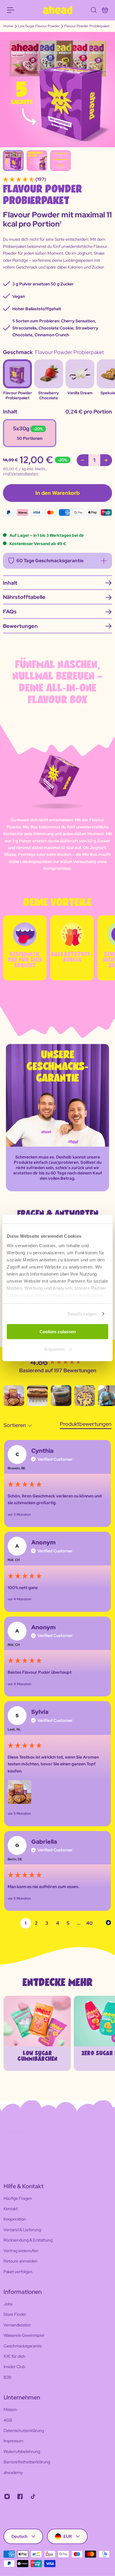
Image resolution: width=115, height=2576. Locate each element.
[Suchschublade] (93, 10)
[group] (57, 1362)
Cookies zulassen (58, 1332)
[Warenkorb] (105, 10)
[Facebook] (20, 2496)
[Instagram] (7, 2496)
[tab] (86, 1425)
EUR (68, 2536)
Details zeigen (82, 1314)
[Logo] (57, 10)
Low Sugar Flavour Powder (39, 26)
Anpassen (54, 1349)
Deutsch (19, 2536)
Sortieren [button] (15, 1425)
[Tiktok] (33, 2496)
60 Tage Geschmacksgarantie (50, 561)
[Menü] (11, 10)
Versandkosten (25, 474)
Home (8, 26)
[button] (14, 1396)
